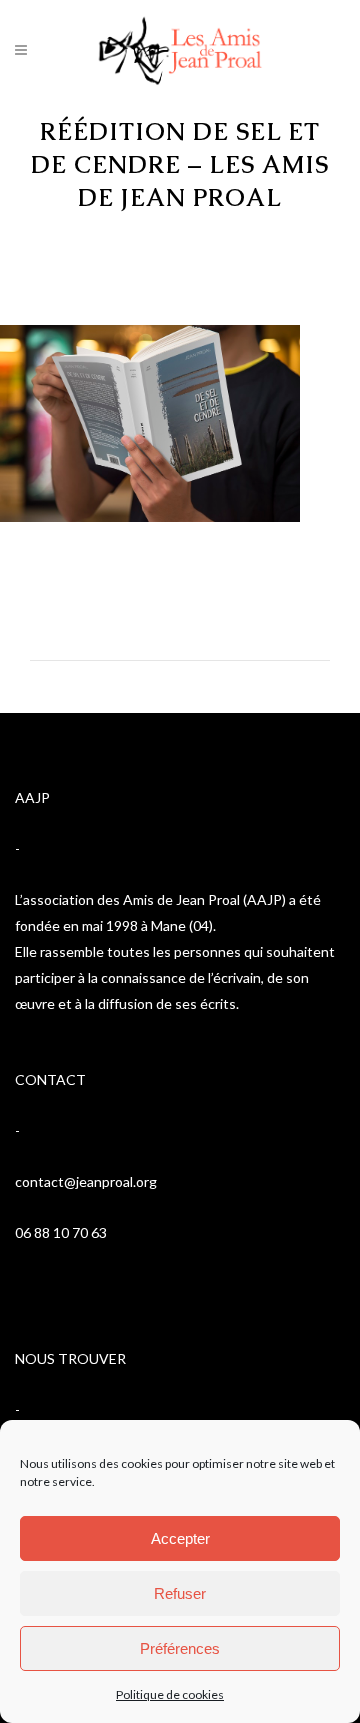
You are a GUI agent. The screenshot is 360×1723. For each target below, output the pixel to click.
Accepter (180, 1538)
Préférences (180, 1648)
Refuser (180, 1593)
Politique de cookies (170, 1694)
